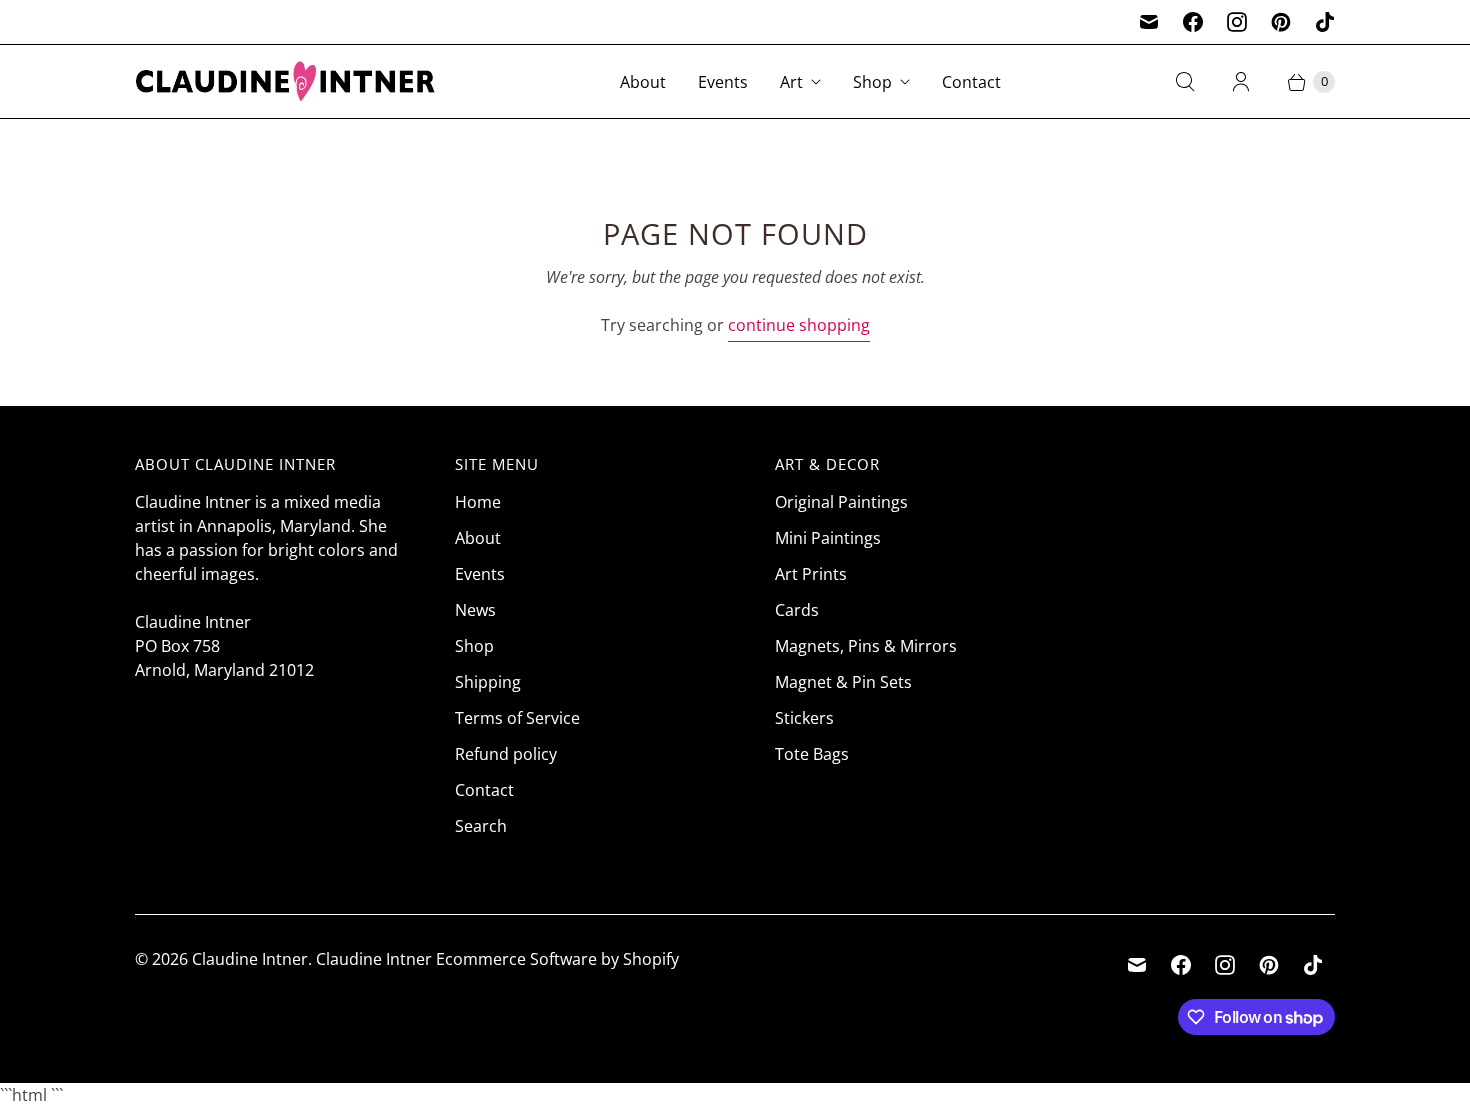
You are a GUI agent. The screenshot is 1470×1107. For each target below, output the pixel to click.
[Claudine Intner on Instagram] (1237, 22)
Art (791, 82)
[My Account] (1241, 82)
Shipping (488, 682)
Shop (872, 82)
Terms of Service (517, 718)
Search (481, 826)
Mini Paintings (828, 538)
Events (723, 82)
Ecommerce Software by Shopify (557, 959)
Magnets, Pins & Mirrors (866, 646)
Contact (971, 82)
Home (478, 502)
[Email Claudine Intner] (1149, 22)
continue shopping (799, 325)
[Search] (1185, 82)
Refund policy (506, 754)
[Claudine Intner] (285, 81)
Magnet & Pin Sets (843, 682)
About (643, 82)
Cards (797, 610)
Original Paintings (841, 502)
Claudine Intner (250, 959)
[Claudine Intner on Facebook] (1193, 22)
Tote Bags (812, 754)
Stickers (804, 718)
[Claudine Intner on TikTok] (1325, 22)
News (475, 610)
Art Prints (811, 574)
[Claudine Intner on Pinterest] (1281, 22)
